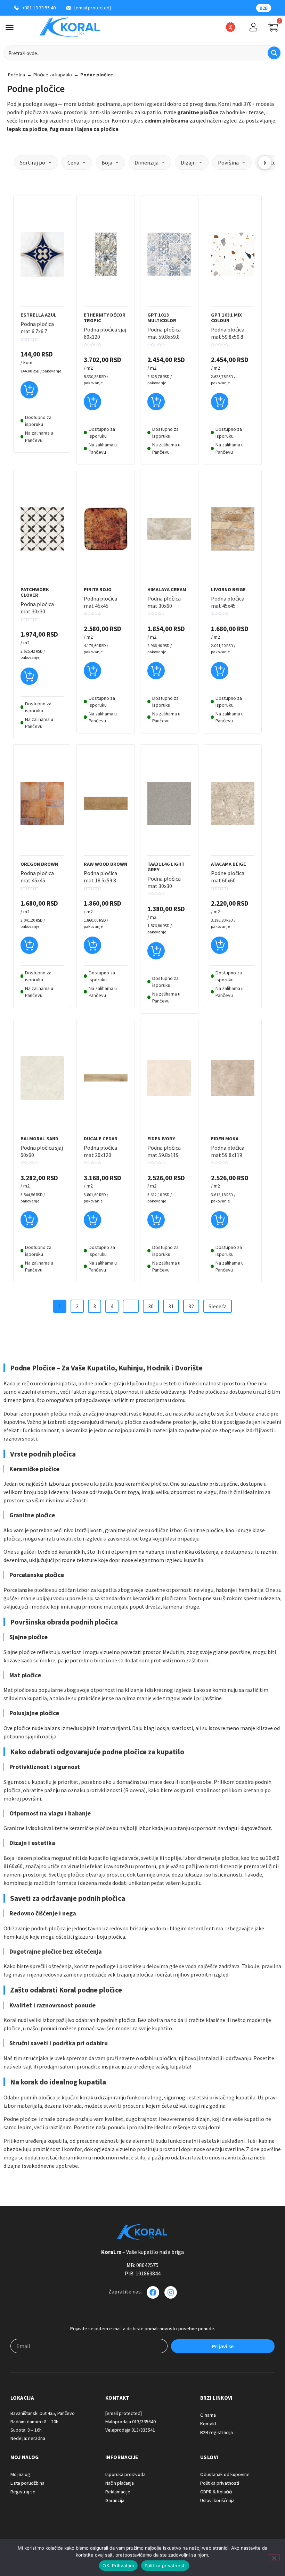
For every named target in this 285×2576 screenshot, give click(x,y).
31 (171, 1306)
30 (151, 1306)
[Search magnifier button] (274, 53)
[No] (274, 2557)
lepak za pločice (27, 129)
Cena (73, 162)
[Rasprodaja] (230, 27)
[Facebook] (153, 2292)
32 (191, 1306)
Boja (107, 162)
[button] (29, 393)
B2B (264, 8)
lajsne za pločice (98, 129)
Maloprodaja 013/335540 (131, 2422)
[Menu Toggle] (10, 27)
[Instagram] (171, 2292)
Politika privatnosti (165, 2566)
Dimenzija (146, 162)
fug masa (62, 129)
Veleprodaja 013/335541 (130, 2430)
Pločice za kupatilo (53, 75)
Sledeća (218, 1306)
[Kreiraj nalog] (253, 27)
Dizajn (188, 162)
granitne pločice (198, 112)
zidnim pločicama (166, 120)
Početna (17, 75)
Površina (228, 162)
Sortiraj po (32, 162)
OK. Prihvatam (118, 2566)
